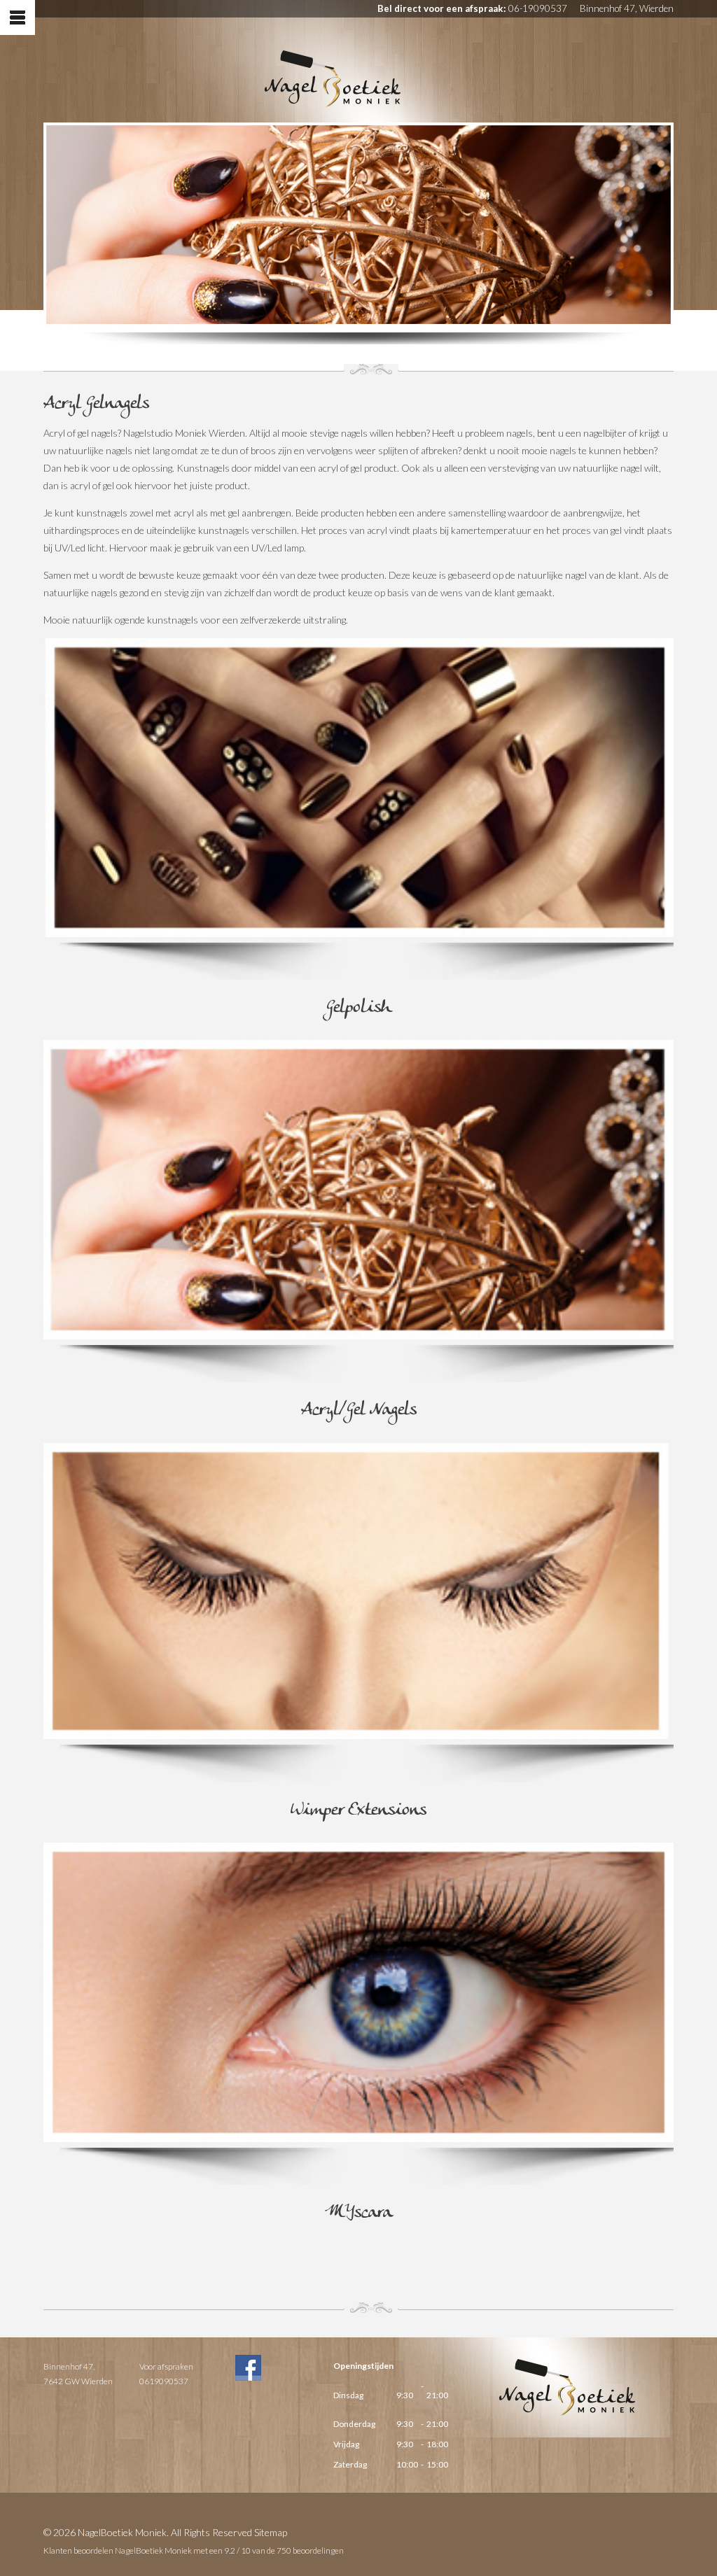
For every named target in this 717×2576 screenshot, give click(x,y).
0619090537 (164, 2381)
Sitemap (271, 2532)
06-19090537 (538, 8)
